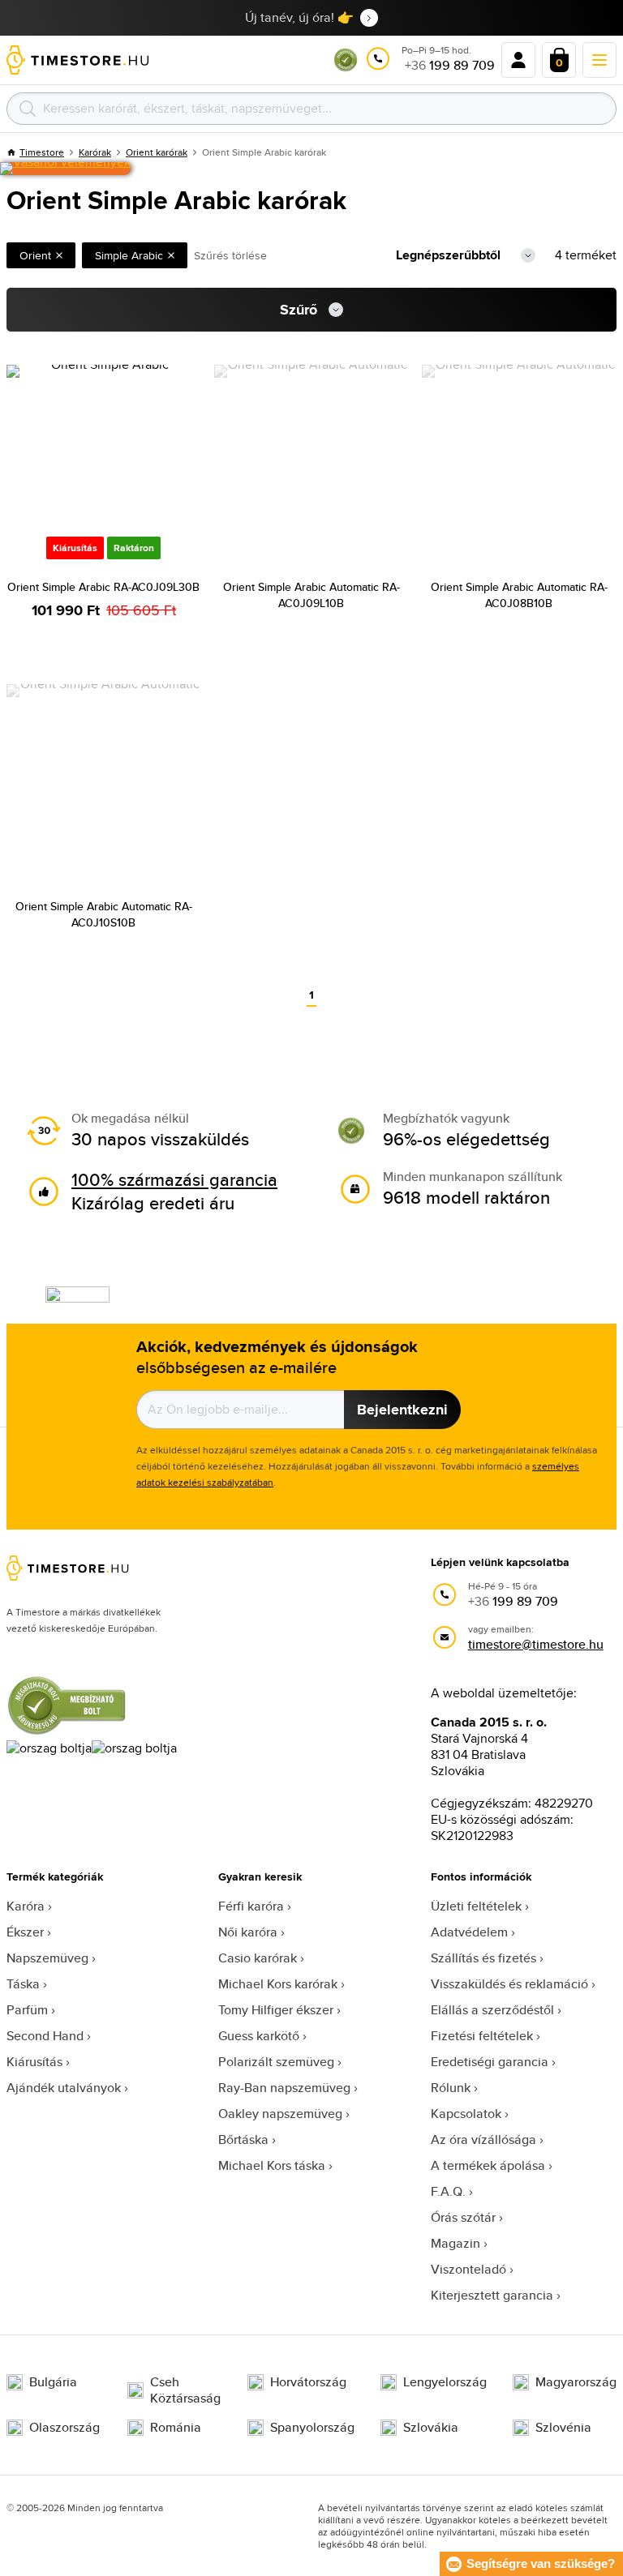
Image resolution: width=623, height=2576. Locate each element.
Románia (176, 2428)
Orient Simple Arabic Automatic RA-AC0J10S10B (104, 914)
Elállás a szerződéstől (492, 2010)
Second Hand (45, 2036)
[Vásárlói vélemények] (65, 169)
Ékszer (25, 1932)
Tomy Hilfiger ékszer (276, 2010)
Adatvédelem (469, 1932)
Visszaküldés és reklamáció (509, 1984)
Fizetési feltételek (482, 2036)
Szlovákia (431, 2428)
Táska (23, 1984)
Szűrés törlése (230, 255)
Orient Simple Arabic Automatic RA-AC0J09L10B (311, 595)
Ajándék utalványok (64, 2088)
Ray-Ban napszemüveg (284, 2088)
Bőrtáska (243, 2140)
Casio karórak (258, 1958)
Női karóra (248, 1932)
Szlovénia (563, 2428)
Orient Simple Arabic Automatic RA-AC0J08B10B (519, 595)
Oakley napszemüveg (280, 2114)
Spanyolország (312, 2428)
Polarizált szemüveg (276, 2062)
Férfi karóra (251, 1906)
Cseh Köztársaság (185, 2390)
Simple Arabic (129, 255)
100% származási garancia (174, 1179)
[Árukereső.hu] (346, 68)
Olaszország (64, 2428)
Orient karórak (157, 152)
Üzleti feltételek (476, 1906)
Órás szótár (463, 2217)
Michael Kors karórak (278, 1984)
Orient (35, 255)
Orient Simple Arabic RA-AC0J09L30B (103, 587)
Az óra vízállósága (483, 2140)
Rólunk (451, 2088)
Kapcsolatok (466, 2114)
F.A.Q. (448, 2191)
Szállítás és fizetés (483, 1958)
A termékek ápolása (488, 2165)
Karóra (26, 1906)
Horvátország (308, 2382)
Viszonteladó (468, 2269)
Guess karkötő (259, 2036)
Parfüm (27, 2010)
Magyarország (576, 2382)
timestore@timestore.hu (536, 1644)
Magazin (455, 2243)
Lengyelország (445, 2382)
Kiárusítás (34, 2062)
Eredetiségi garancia (490, 2062)
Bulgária (53, 2382)
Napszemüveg (47, 1958)
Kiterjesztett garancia (492, 2295)
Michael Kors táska (272, 2165)
